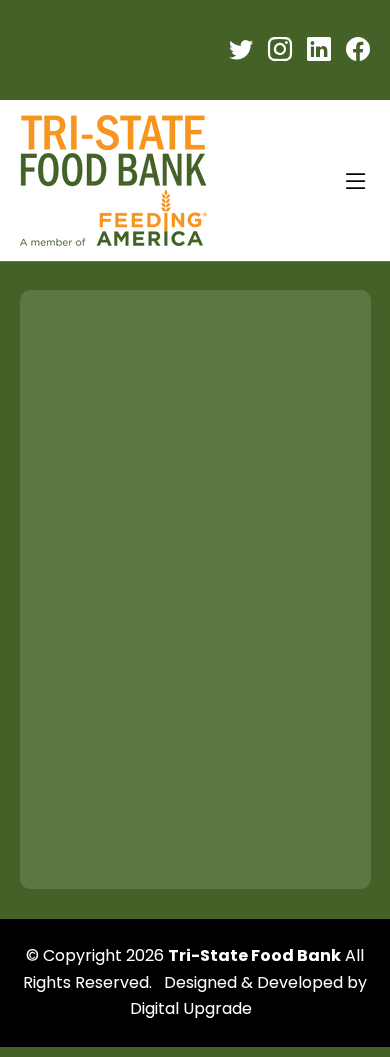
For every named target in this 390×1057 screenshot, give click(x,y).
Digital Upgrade (191, 1008)
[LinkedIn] (319, 50)
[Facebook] (358, 50)
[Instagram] (280, 50)
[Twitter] (241, 50)
